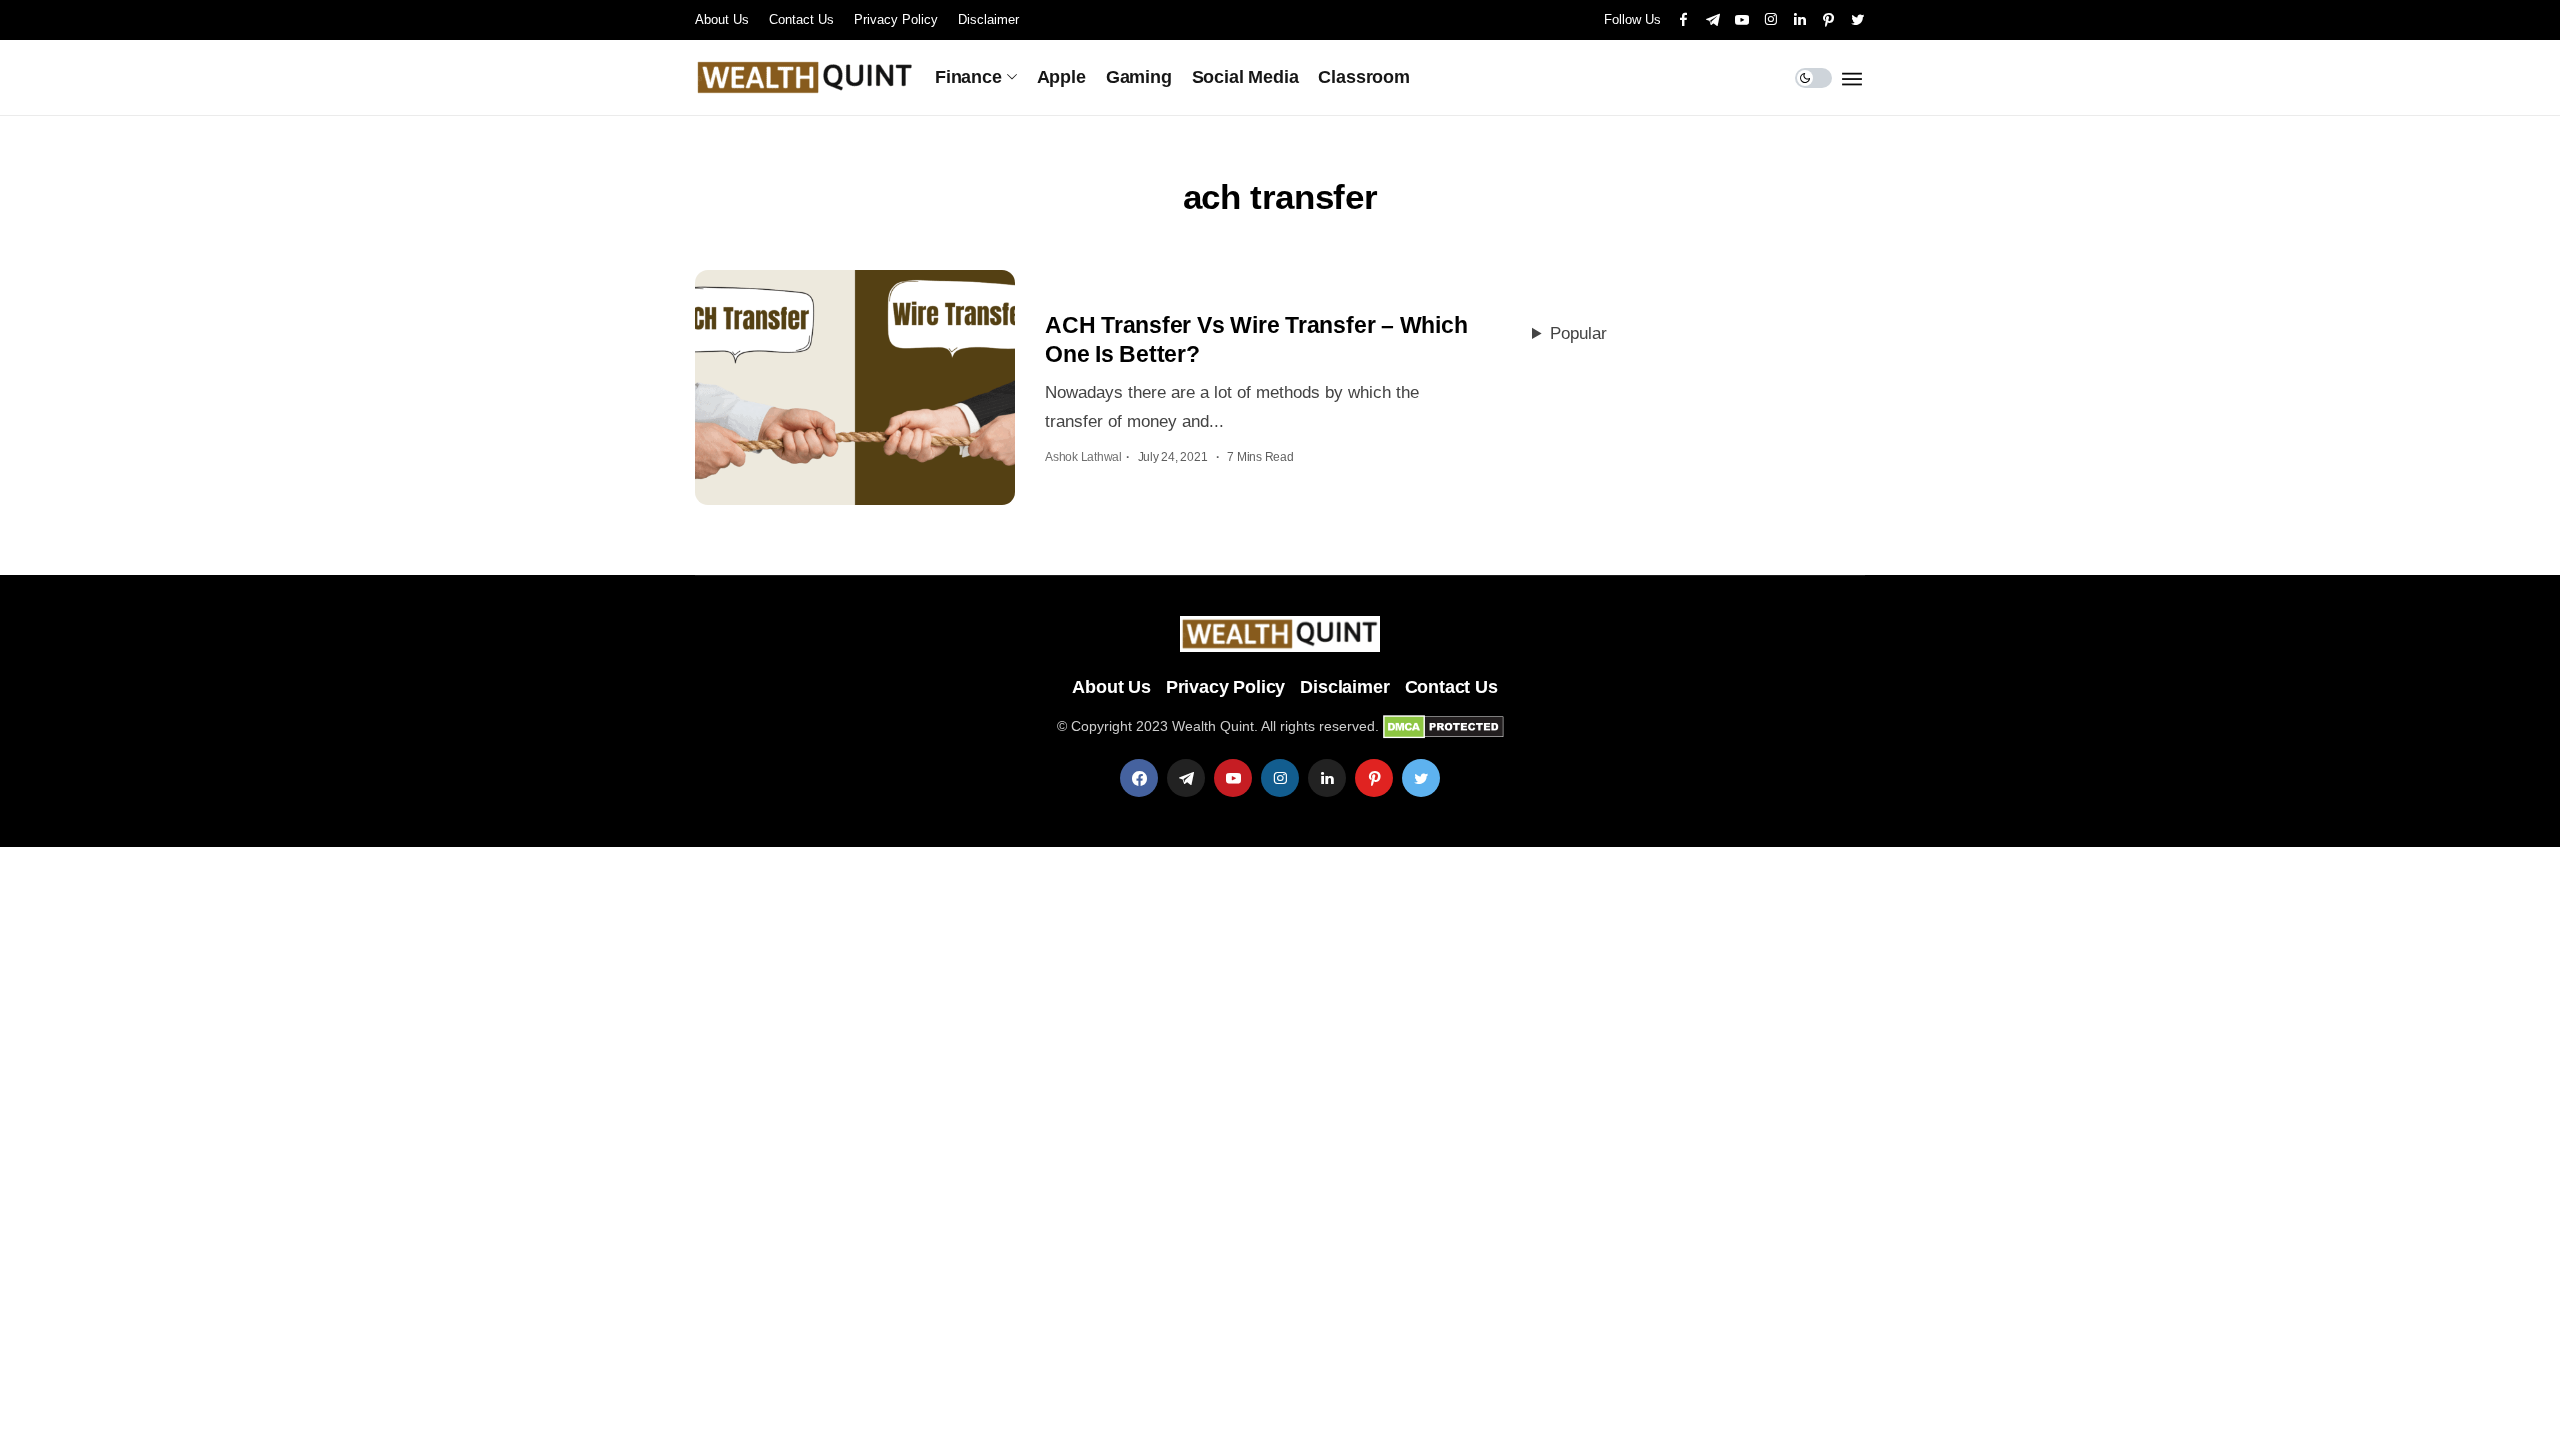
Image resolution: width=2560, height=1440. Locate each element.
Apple (1061, 77)
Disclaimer (988, 19)
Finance (968, 77)
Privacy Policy (896, 19)
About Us (722, 19)
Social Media (1245, 77)
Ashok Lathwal (1083, 457)
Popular (1578, 333)
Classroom (1363, 77)
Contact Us (801, 19)
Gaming (1139, 77)
